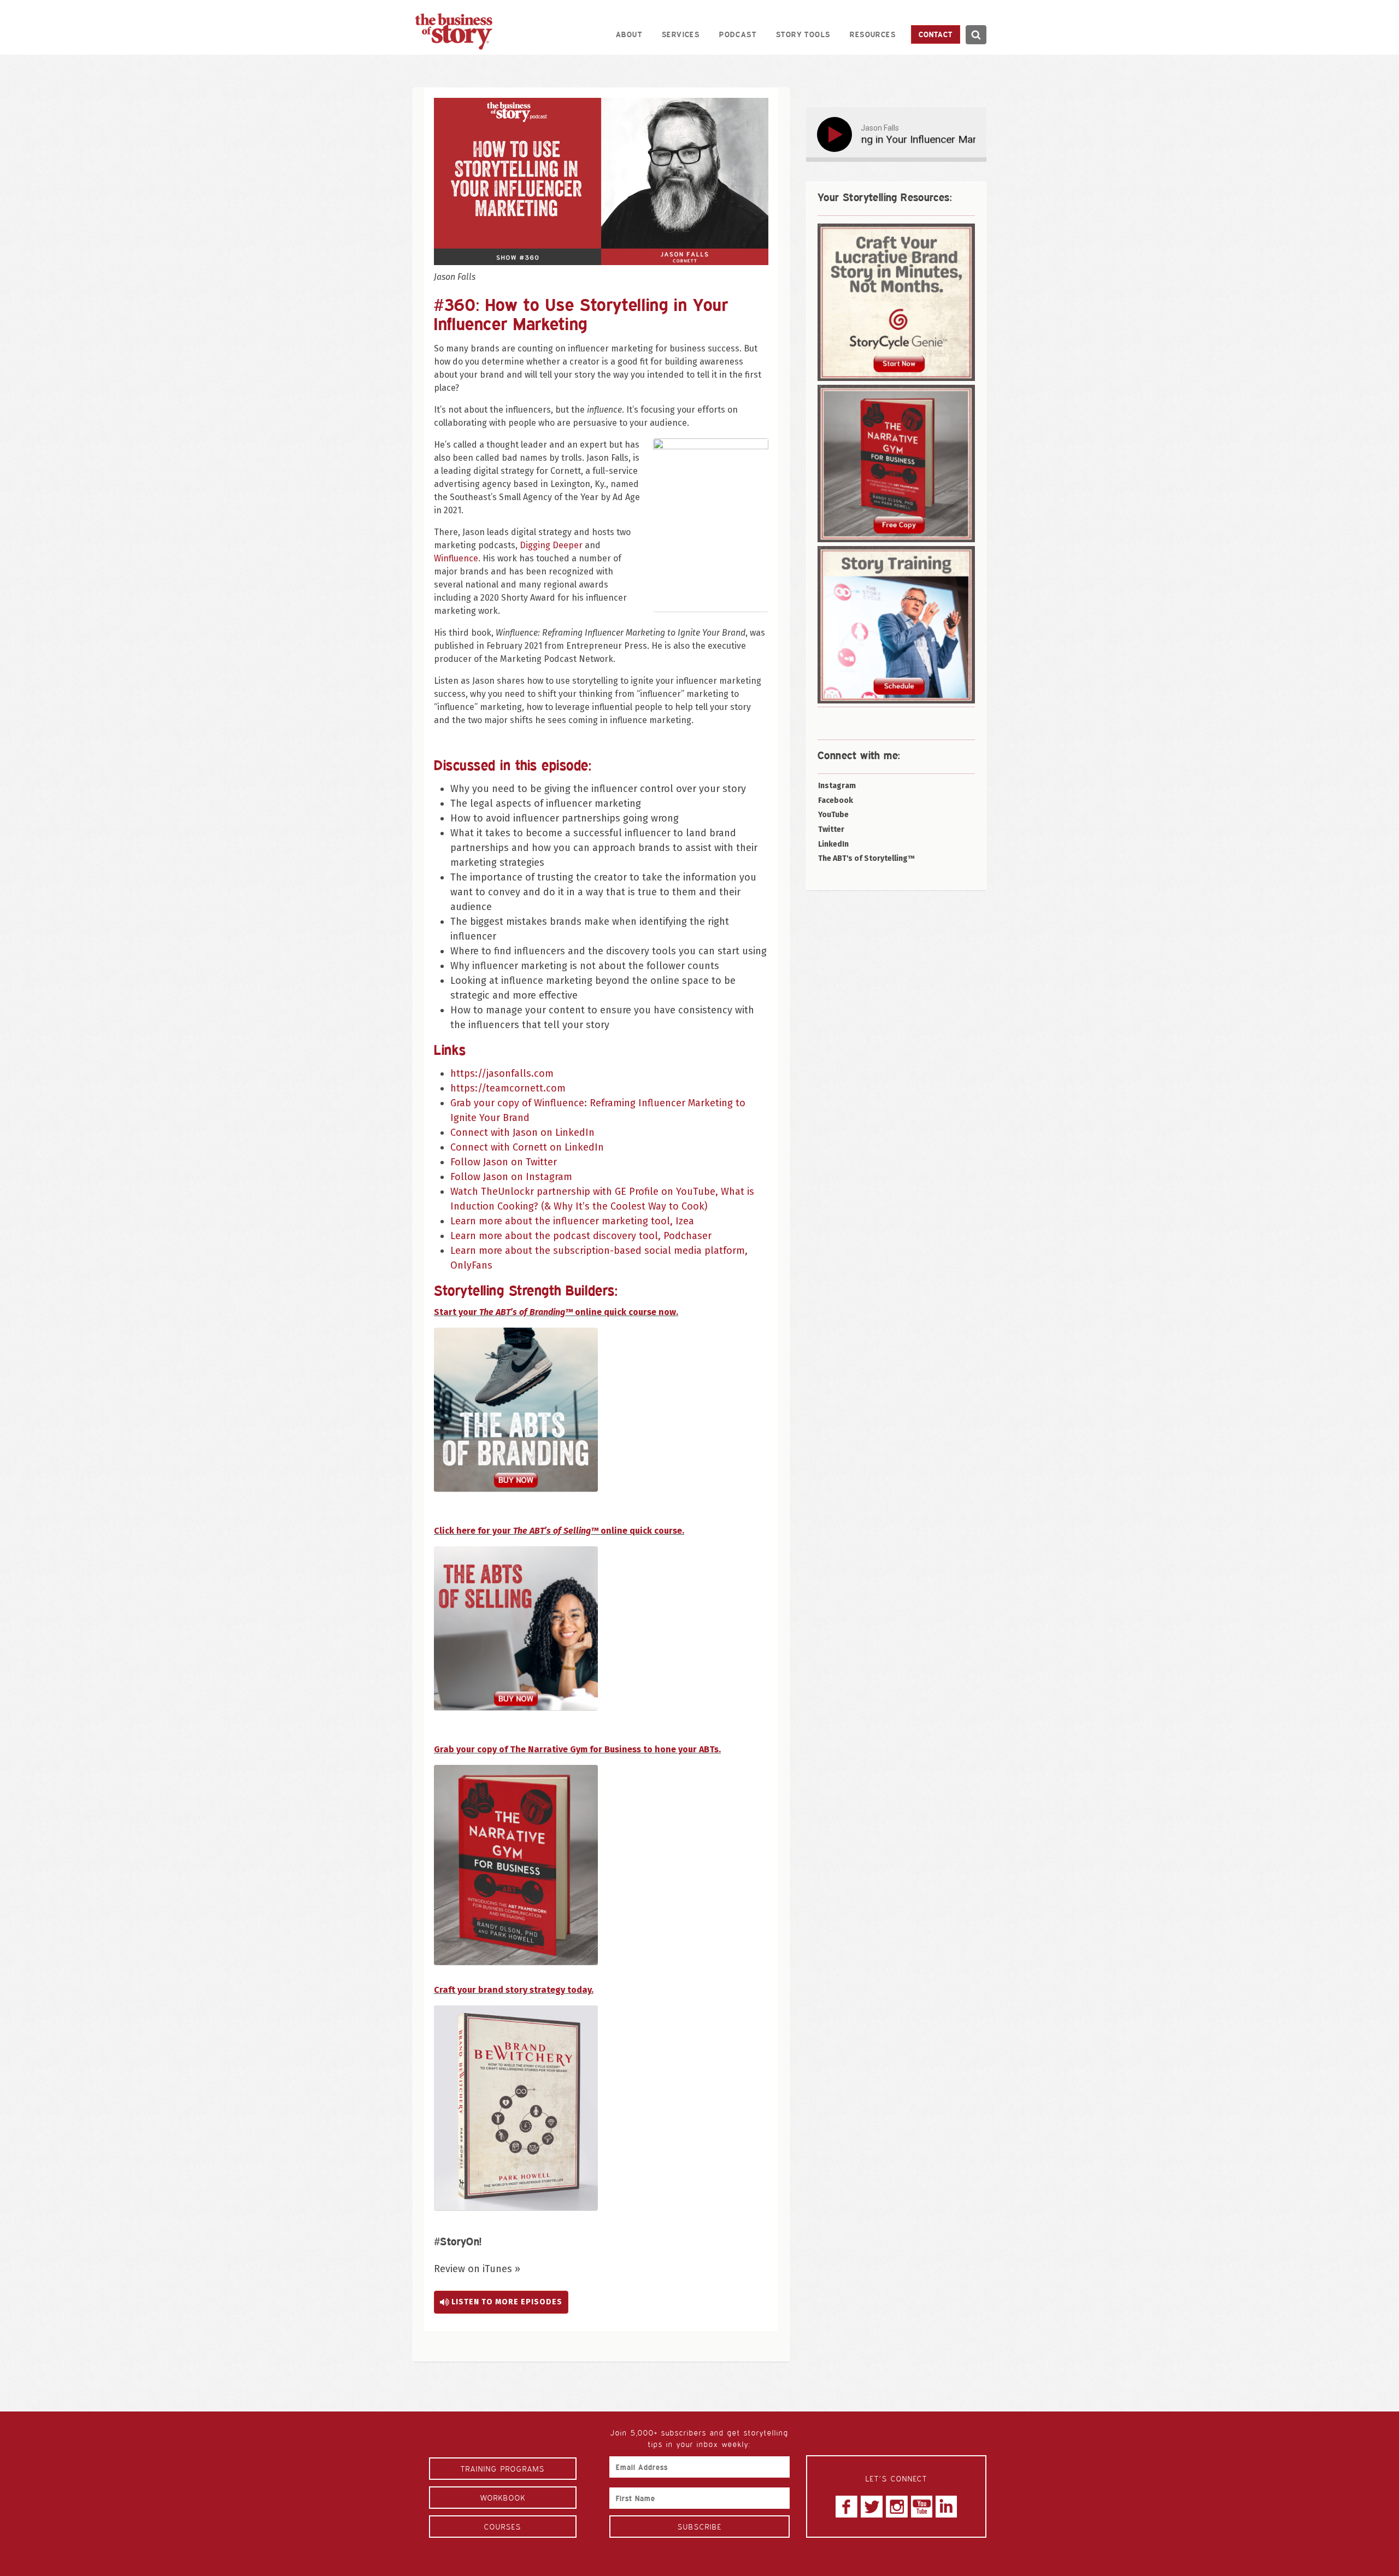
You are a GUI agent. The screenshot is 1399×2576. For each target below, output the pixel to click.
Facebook (836, 800)
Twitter (831, 829)
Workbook (503, 2498)
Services (681, 34)
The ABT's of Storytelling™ (866, 858)
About (629, 34)
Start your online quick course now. (556, 1312)
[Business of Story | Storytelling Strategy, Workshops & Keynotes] (454, 31)
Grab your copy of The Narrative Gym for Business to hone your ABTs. (577, 1749)
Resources (873, 34)
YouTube (833, 815)
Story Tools (803, 34)
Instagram (837, 786)
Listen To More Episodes (506, 2302)
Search (976, 35)
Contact (936, 34)
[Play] (837, 134)
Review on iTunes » (477, 2269)
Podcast (738, 34)
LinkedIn (833, 844)
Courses (503, 2527)
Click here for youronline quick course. (559, 1531)
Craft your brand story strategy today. (514, 1990)
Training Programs (503, 2469)
